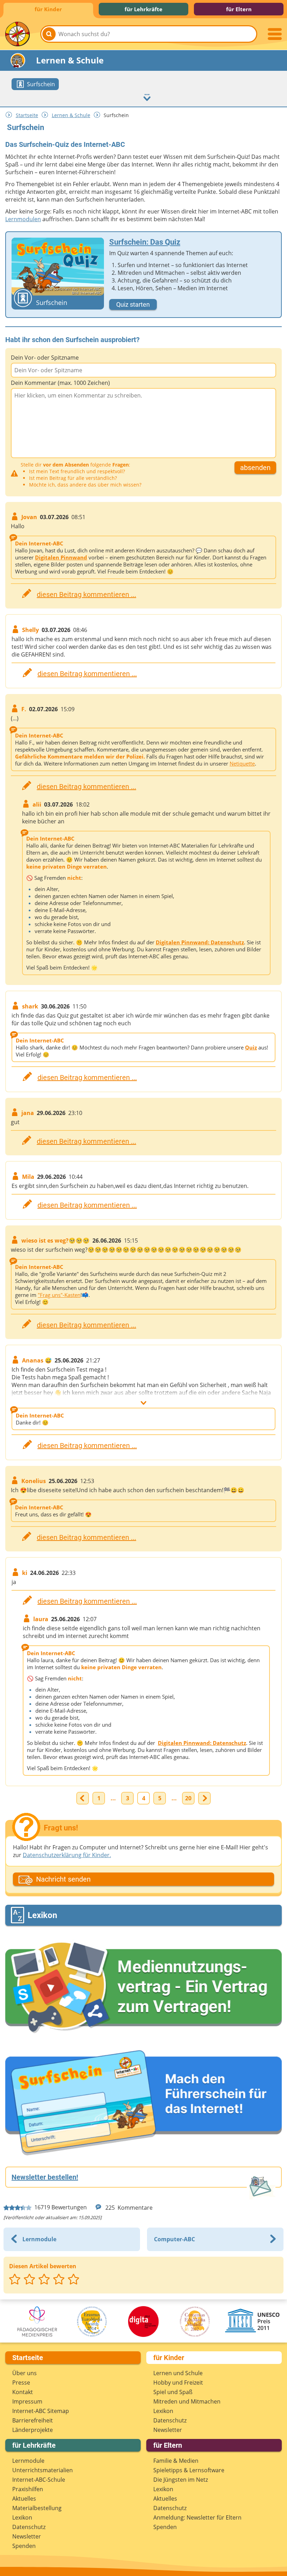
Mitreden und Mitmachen (187, 2401)
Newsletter (168, 2430)
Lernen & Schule (71, 115)
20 (188, 1798)
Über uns (24, 2373)
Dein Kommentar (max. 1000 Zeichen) (60, 383)
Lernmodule (28, 2461)
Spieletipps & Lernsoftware (189, 2470)
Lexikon (163, 2411)
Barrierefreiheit (33, 2420)
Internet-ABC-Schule (39, 2480)
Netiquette (242, 763)
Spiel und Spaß (173, 2392)
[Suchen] (49, 34)
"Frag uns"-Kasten (59, 1295)
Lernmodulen (23, 219)
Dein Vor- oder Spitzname (45, 358)
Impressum (27, 2401)
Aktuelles (24, 2499)
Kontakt (23, 2392)
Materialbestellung (37, 2508)
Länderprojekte (33, 2430)
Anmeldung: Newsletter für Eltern (197, 2517)
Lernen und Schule (178, 2373)
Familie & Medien (176, 2461)
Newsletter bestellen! (45, 2177)
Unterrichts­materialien (43, 2470)
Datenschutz (170, 2420)
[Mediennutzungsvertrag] (143, 1988)
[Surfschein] (143, 2104)
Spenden (24, 2546)
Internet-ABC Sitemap (41, 2411)
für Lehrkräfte (143, 9)
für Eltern (239, 9)
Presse (21, 2383)
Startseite (27, 115)
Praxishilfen (28, 2489)
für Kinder (48, 9)
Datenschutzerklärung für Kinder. (67, 1855)
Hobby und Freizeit (178, 2383)
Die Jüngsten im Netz (181, 2480)
